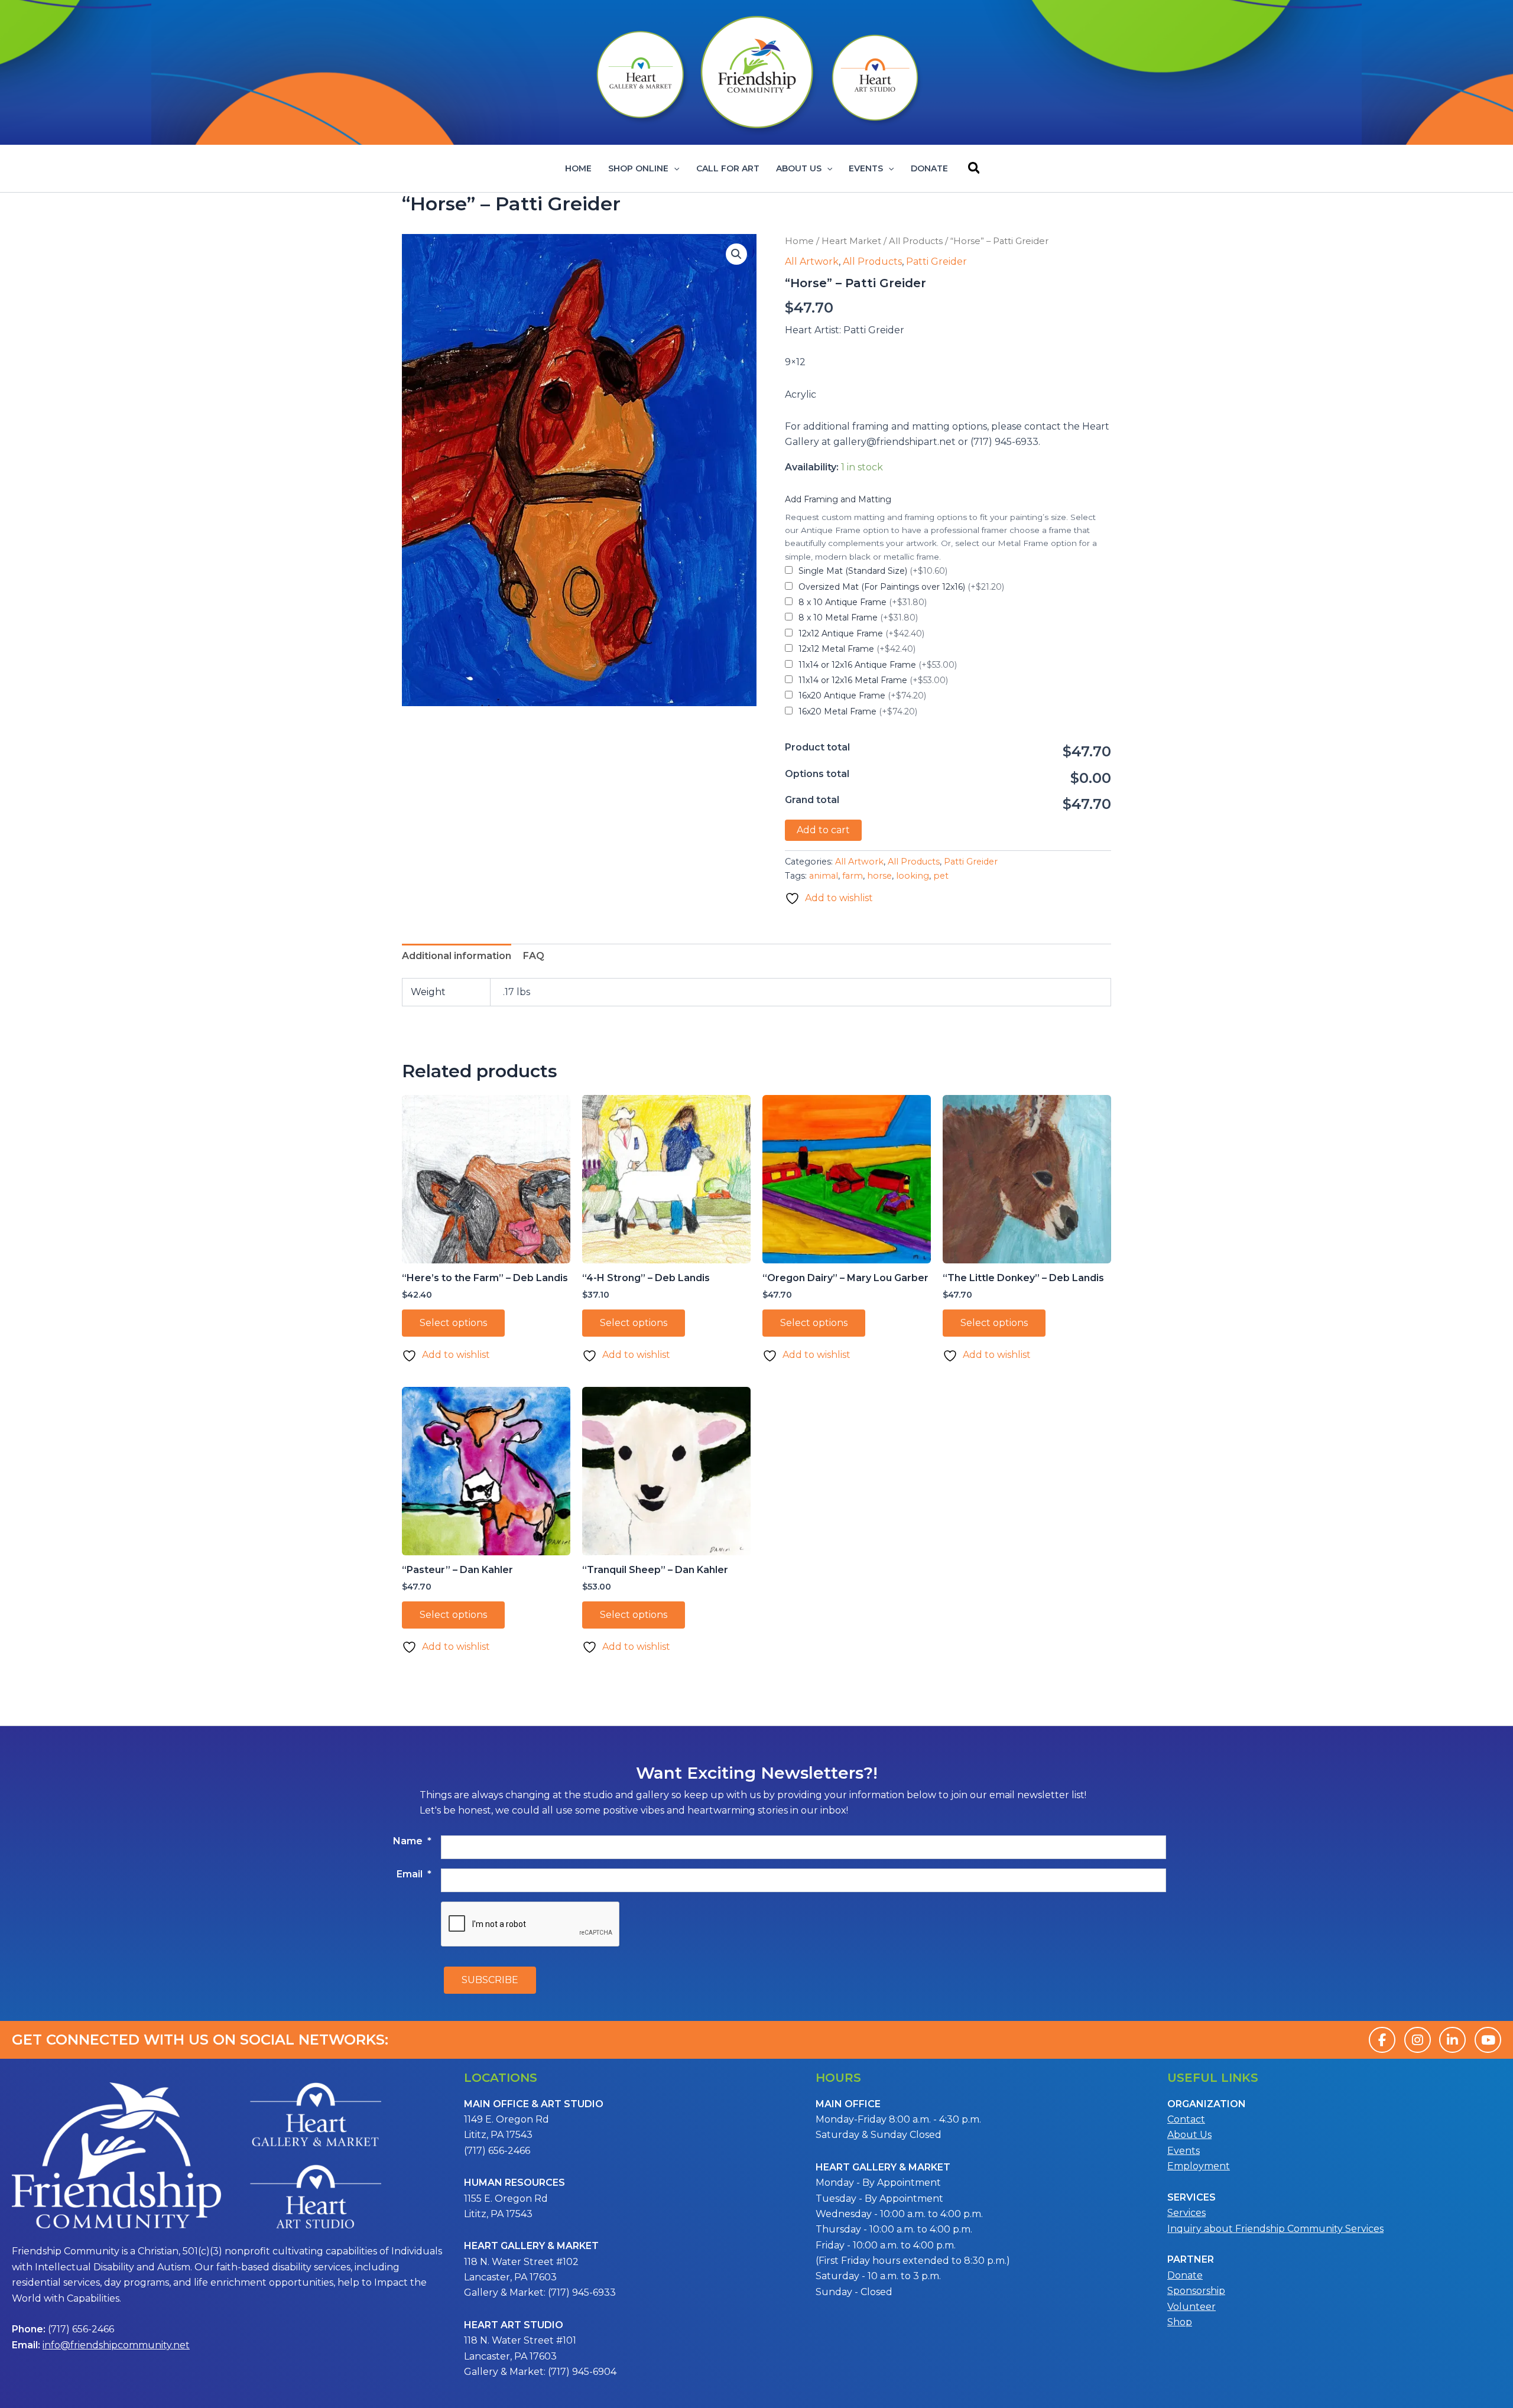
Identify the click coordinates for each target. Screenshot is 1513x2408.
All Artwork (812, 261)
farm (853, 876)
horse (879, 876)
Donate (929, 168)
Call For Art (728, 168)
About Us (799, 168)
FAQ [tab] (534, 956)
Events (866, 168)
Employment (1199, 2166)
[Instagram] (1418, 2040)
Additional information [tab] (457, 956)
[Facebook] (1382, 2040)
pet (941, 876)
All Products (916, 241)
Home (578, 168)
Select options (453, 1323)
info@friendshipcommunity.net (116, 2345)
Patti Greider (936, 261)
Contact (1186, 2119)
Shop (1180, 2322)
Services (1186, 2213)
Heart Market (851, 241)
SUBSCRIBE (490, 1980)
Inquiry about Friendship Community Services (1275, 2229)
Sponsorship (1196, 2291)
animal (824, 876)
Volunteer (1191, 2307)
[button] (674, 168)
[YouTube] (1488, 2040)
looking (913, 876)
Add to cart (823, 830)
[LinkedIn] (1452, 2040)
